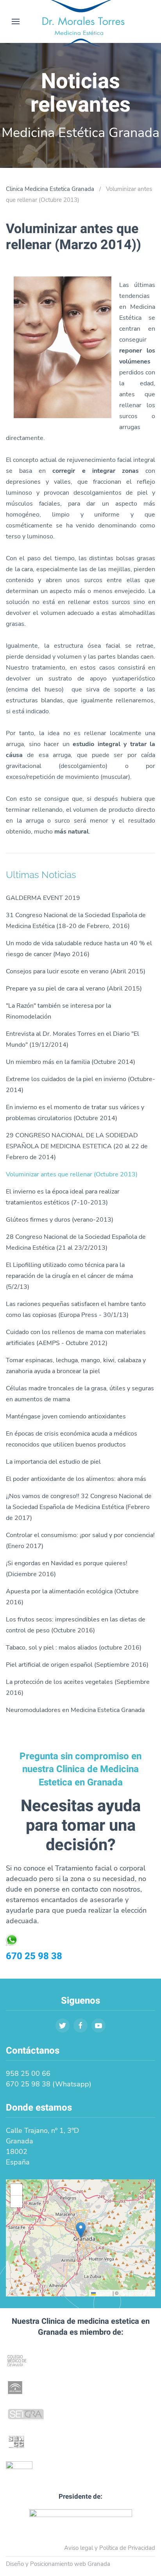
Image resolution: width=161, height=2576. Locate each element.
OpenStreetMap (136, 2293)
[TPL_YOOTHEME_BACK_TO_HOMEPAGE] (80, 21)
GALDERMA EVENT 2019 (43, 898)
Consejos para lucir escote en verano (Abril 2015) (76, 971)
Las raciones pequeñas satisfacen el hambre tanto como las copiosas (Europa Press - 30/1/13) (76, 1309)
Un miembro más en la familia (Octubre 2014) (71, 1062)
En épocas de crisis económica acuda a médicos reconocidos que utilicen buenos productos (72, 1439)
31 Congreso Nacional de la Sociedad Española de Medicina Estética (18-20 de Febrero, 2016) (76, 921)
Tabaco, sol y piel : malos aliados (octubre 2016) (74, 1648)
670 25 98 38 (34, 1956)
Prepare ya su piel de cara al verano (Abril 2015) (74, 989)
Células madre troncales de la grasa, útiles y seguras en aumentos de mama (80, 1394)
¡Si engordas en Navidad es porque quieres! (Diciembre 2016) (67, 1569)
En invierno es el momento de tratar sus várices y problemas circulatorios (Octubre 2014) (75, 1113)
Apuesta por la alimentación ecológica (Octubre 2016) (72, 1597)
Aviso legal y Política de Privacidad (110, 2548)
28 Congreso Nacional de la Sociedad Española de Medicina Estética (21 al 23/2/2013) (76, 1242)
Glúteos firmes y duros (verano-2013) (60, 1220)
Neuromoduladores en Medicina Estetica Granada (75, 1710)
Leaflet (104, 2293)
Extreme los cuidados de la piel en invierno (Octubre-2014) (80, 1085)
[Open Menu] (16, 21)
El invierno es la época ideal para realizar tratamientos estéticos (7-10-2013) (63, 1197)
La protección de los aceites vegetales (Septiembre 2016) (78, 1687)
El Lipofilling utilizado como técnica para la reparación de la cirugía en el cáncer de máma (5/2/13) (69, 1276)
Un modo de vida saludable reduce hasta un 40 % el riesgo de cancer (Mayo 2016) (79, 949)
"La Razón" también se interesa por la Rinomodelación (58, 1011)
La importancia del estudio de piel (53, 1462)
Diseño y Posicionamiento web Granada (58, 2564)
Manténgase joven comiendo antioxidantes (66, 1416)
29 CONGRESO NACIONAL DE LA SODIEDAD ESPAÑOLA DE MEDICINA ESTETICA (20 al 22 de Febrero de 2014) (77, 1146)
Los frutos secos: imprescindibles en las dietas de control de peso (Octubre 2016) (76, 1625)
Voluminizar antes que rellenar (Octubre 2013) (72, 1174)
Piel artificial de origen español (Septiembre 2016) (77, 1665)
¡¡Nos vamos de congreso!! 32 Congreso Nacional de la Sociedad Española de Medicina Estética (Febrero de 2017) (79, 1507)
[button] (81, 2230)
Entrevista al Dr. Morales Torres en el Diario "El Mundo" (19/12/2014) (72, 1039)
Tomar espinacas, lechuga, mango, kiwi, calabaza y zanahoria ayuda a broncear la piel (76, 1366)
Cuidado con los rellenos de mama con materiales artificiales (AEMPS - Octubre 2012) (76, 1338)
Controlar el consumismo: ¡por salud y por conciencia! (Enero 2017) (80, 1541)
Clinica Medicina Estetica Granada (50, 189)
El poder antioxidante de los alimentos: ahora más (76, 1479)
